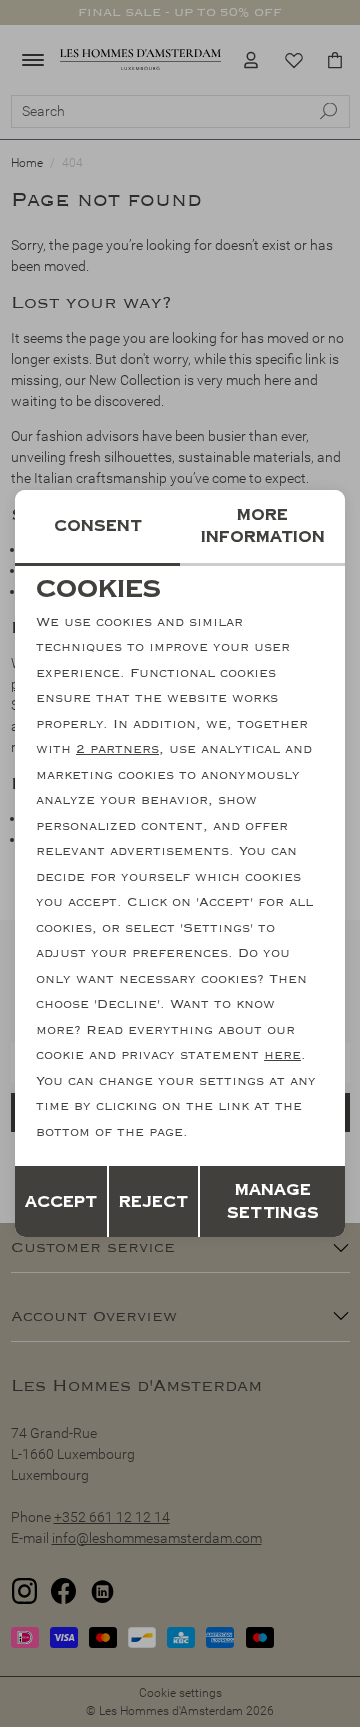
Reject (153, 1202)
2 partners (117, 749)
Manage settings (273, 1201)
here (282, 1055)
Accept (61, 1202)
